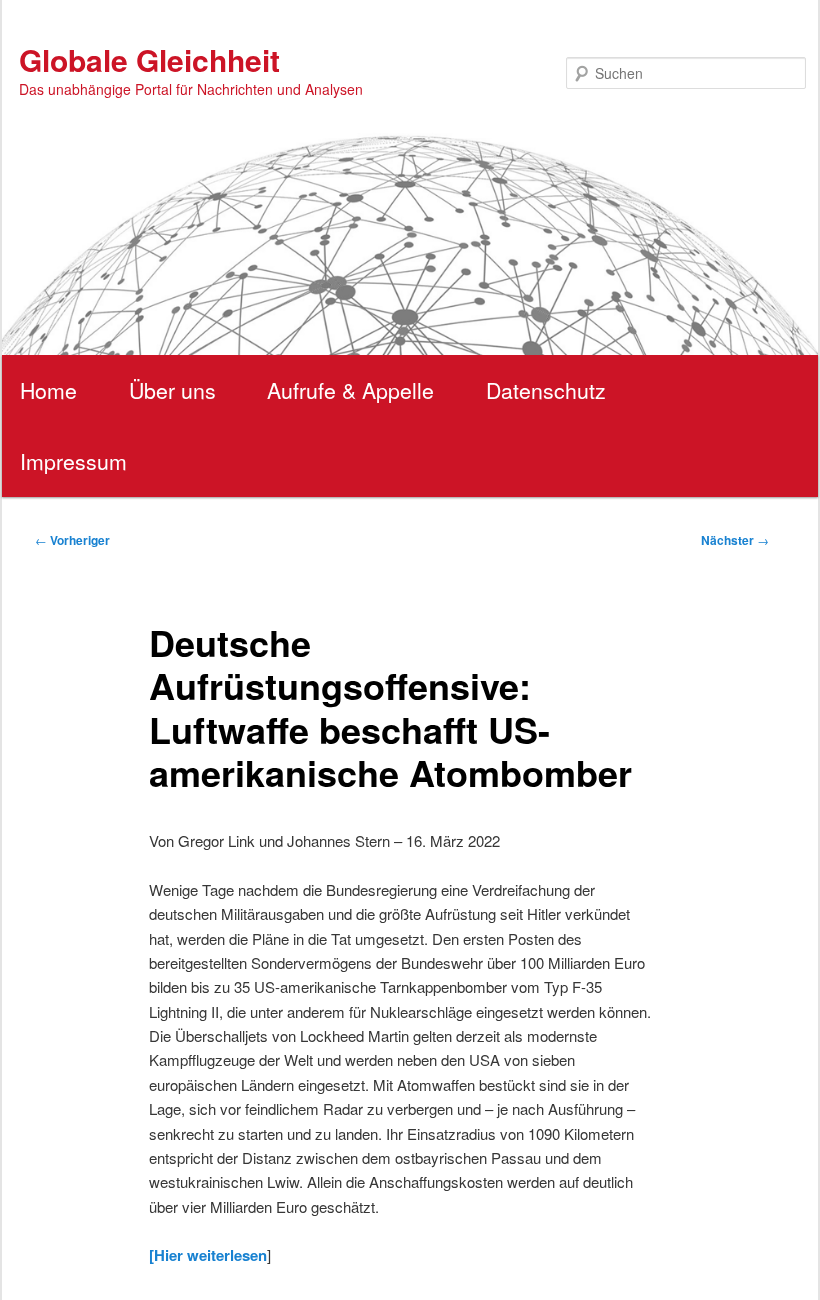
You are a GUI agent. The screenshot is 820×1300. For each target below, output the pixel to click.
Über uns (172, 390)
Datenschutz (546, 390)
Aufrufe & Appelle (350, 390)
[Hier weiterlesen (208, 1255)
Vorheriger (72, 540)
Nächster (735, 540)
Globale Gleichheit (149, 59)
